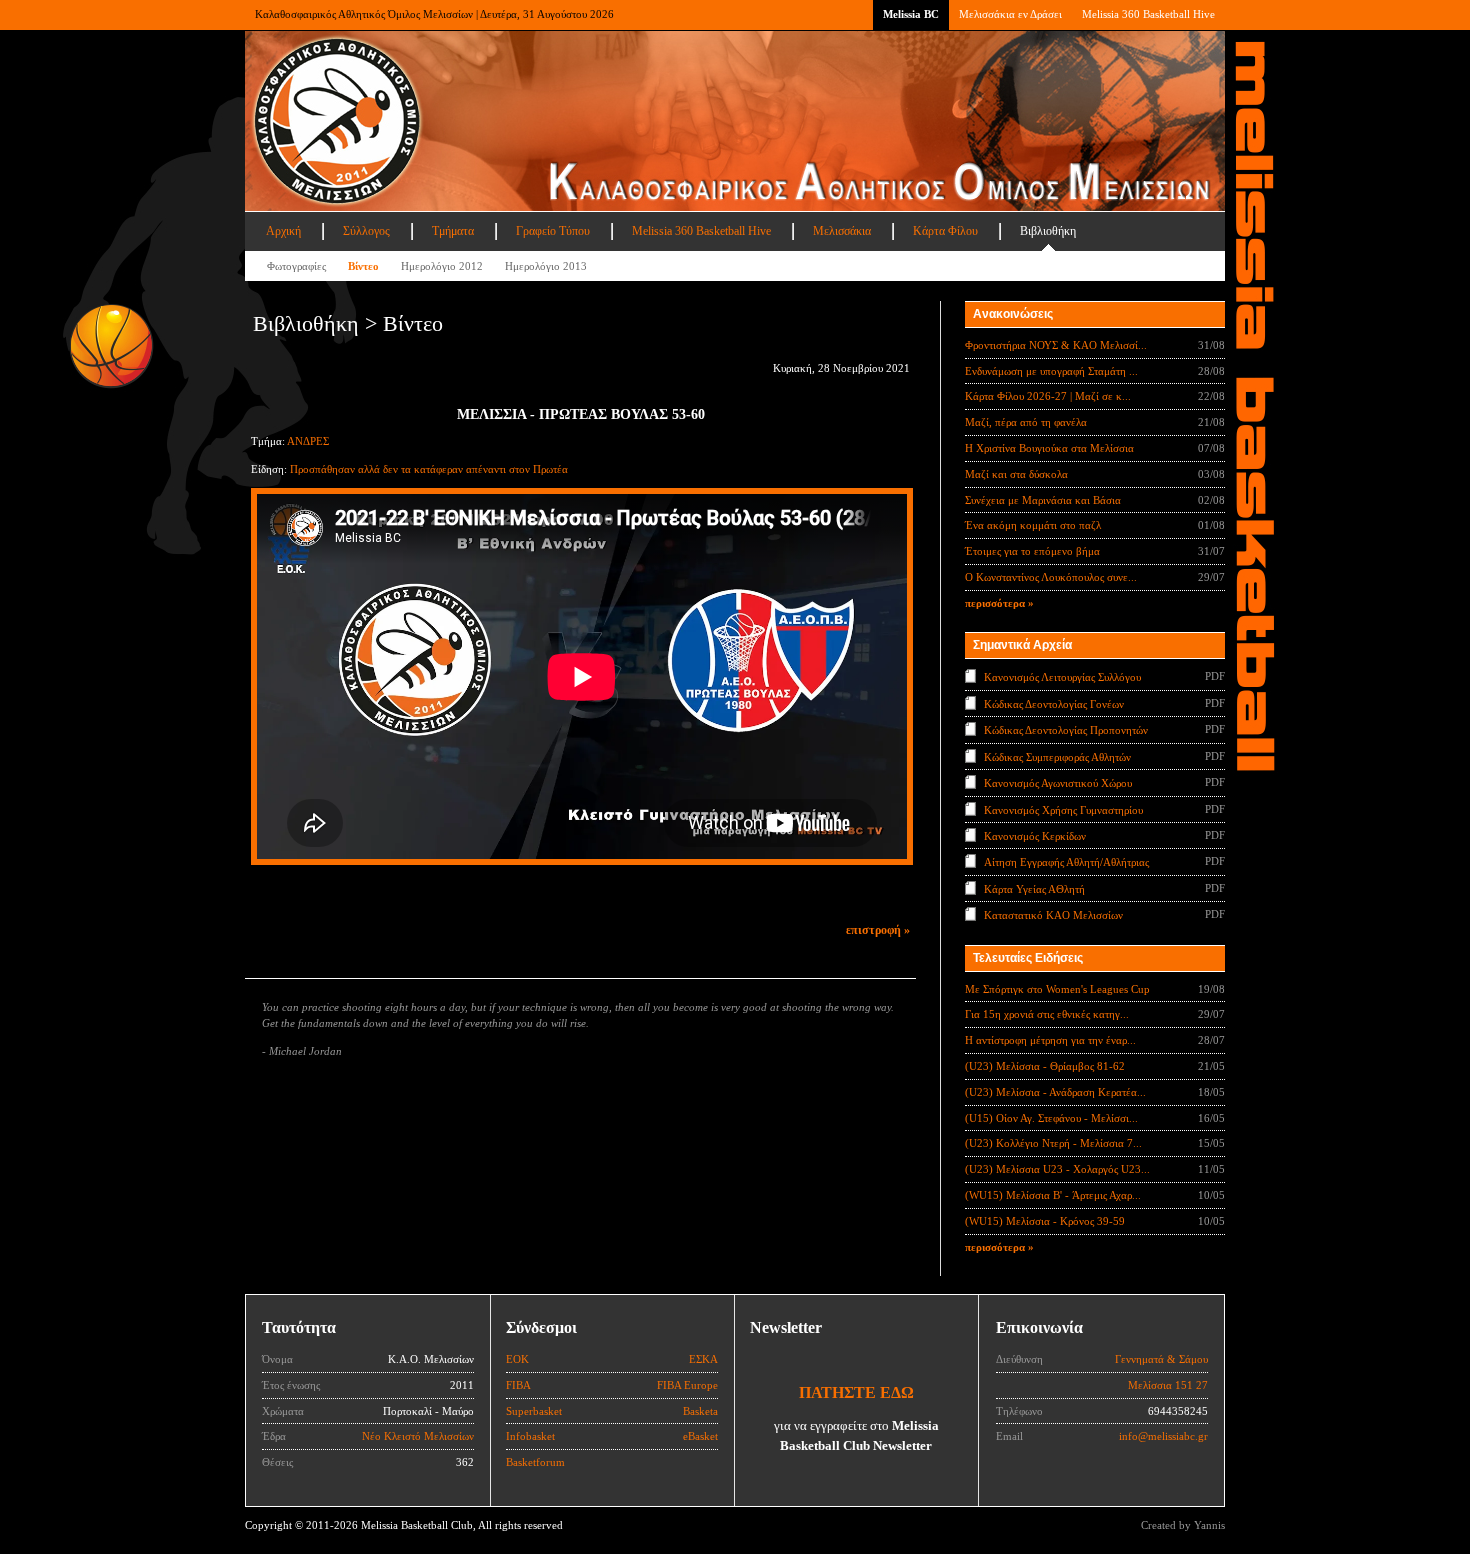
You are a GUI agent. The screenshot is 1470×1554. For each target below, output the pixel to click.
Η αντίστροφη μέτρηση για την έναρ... (1050, 1040)
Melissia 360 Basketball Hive (1148, 14)
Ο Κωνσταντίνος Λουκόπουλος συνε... (1051, 577)
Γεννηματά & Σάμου (1161, 1359)
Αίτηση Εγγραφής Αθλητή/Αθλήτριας (1066, 862)
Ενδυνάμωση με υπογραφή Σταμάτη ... (1051, 371)
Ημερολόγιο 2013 (546, 266)
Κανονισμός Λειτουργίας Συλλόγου (1062, 677)
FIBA (518, 1385)
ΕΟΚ (517, 1359)
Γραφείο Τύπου (553, 231)
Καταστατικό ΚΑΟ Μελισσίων (1053, 915)
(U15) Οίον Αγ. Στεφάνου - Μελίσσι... (1051, 1118)
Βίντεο (363, 266)
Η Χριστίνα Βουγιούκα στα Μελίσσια (1049, 448)
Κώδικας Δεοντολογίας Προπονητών (1066, 730)
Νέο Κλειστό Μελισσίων (418, 1436)
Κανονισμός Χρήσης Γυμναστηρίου (1063, 809)
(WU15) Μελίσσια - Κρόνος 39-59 (1045, 1221)
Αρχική (283, 231)
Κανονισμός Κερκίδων (1035, 836)
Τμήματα (453, 231)
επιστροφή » (878, 930)
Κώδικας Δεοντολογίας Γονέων (1054, 703)
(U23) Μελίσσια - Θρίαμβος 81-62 (1045, 1066)
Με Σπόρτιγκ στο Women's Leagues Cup (1057, 989)
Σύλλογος (366, 231)
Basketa (700, 1411)
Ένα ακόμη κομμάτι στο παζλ (1033, 525)
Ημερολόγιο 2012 (442, 266)
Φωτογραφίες (296, 266)
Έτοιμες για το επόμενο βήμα (1032, 551)
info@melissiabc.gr (1163, 1436)
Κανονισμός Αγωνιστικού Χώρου (1058, 783)
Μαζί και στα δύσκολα (1016, 474)
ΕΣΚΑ (703, 1359)
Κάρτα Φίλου (945, 231)
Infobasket (530, 1436)
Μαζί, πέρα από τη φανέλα (1026, 422)
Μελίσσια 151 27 (1168, 1385)
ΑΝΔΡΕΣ (308, 441)
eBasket (700, 1436)
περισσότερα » (999, 603)
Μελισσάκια (842, 231)
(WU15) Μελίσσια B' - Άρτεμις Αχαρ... (1053, 1195)
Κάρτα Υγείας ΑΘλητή (1034, 889)
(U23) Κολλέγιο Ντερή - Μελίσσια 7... (1053, 1143)
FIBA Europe (687, 1385)
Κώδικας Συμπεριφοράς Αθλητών (1057, 756)
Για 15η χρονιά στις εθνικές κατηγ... (1047, 1014)
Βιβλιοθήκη (1048, 231)
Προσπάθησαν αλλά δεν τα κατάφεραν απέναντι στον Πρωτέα (429, 469)
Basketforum (535, 1462)
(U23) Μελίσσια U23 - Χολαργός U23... (1057, 1169)
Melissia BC (911, 14)
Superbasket (534, 1411)
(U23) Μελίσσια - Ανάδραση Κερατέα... (1055, 1092)
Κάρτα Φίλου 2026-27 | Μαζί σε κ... (1048, 396)
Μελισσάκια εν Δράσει (1010, 14)
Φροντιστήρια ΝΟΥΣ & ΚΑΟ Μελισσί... (1056, 345)
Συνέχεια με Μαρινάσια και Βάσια (1043, 500)
